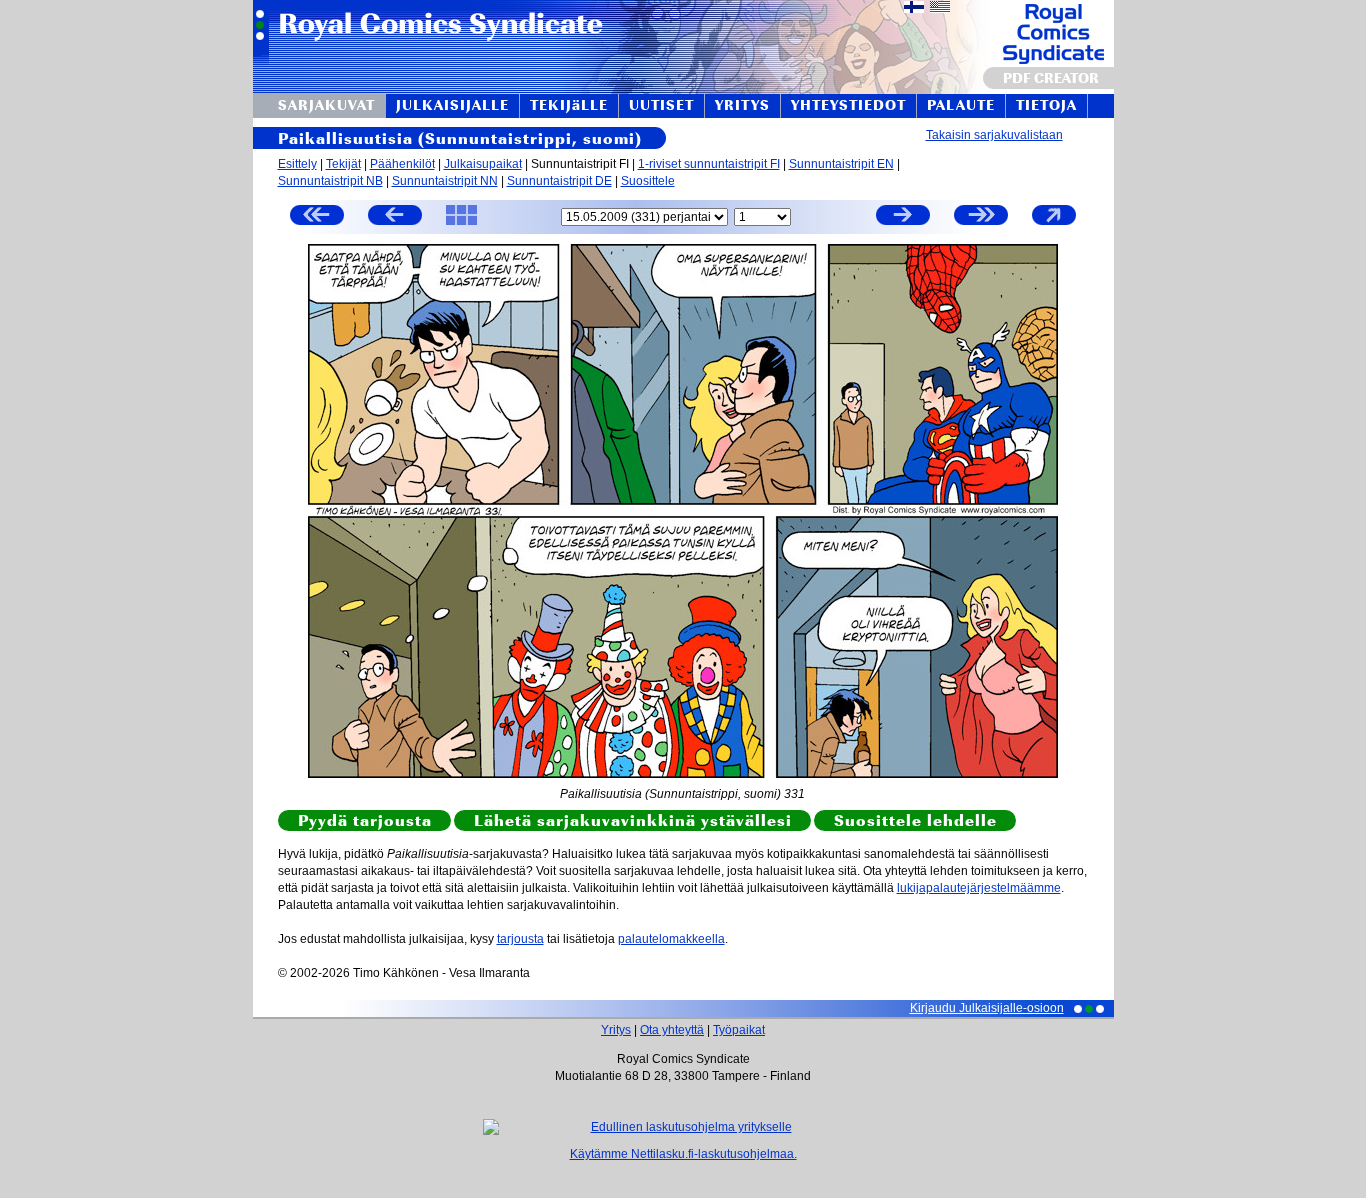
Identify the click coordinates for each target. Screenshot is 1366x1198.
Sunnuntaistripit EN (841, 164)
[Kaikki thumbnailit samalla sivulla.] (461, 224)
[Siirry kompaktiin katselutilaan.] (1054, 224)
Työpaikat (739, 1030)
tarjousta (520, 939)
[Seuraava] (903, 217)
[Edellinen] (395, 217)
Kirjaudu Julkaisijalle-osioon (987, 1008)
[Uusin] (981, 217)
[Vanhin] (317, 217)
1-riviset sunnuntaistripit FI (709, 164)
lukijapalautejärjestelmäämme (979, 888)
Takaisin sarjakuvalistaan (994, 135)
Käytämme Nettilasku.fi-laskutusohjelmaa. (683, 1154)
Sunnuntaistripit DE (559, 181)
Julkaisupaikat (483, 164)
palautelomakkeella (671, 939)
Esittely (297, 164)
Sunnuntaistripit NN (445, 181)
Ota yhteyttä (672, 1030)
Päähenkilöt (402, 164)
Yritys (616, 1030)
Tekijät (343, 164)
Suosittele (648, 181)
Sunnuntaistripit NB (330, 181)
